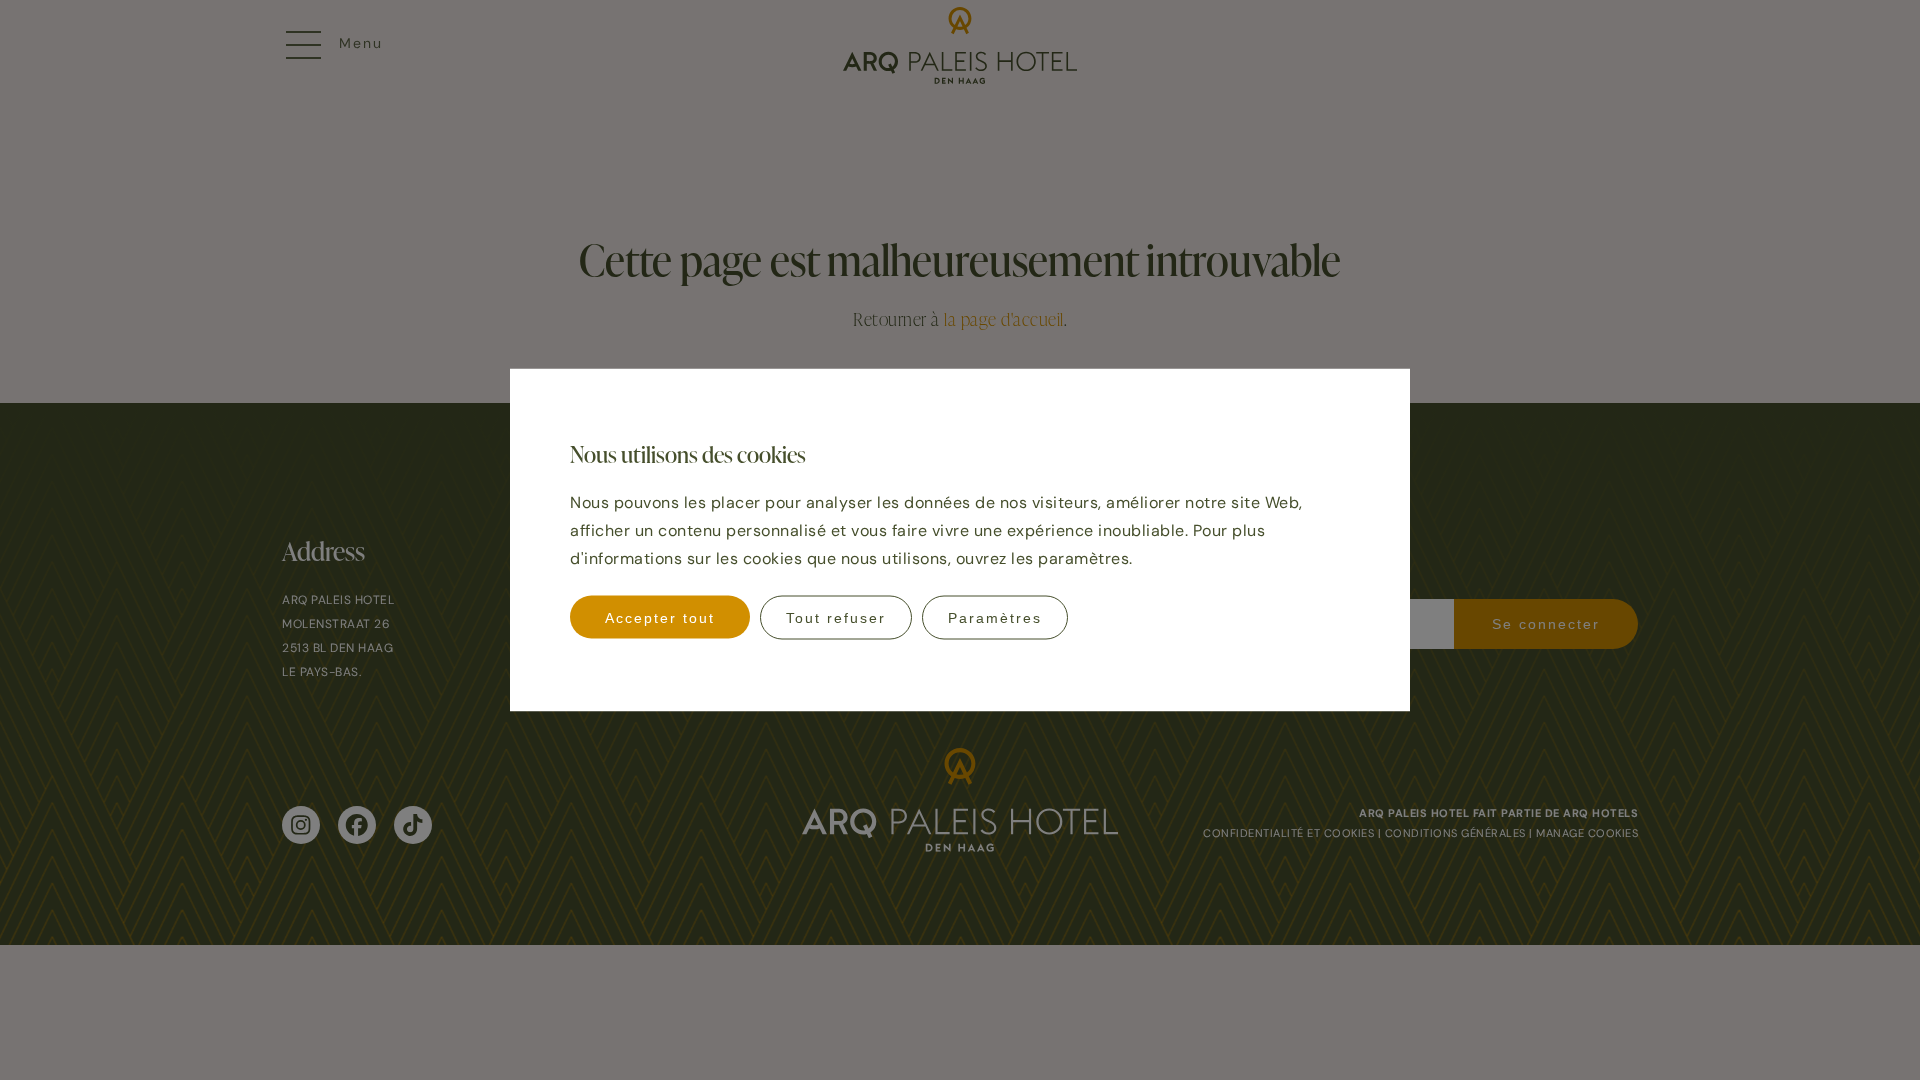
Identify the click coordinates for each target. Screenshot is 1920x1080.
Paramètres (995, 618)
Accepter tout (660, 618)
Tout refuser (836, 618)
